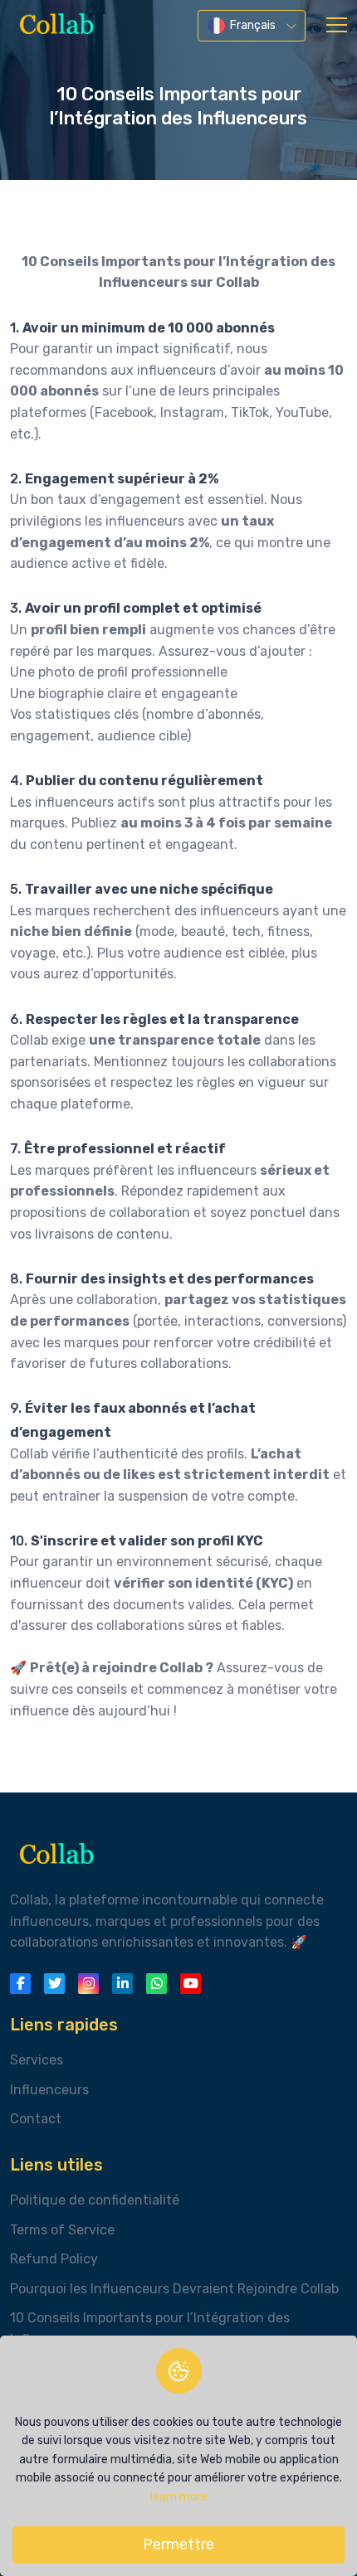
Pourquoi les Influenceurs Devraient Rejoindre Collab (174, 2289)
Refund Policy (54, 2259)
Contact (36, 2119)
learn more (179, 2497)
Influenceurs (49, 2090)
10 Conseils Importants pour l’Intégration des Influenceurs (150, 2329)
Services (37, 2060)
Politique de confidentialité (95, 2200)
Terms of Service (62, 2230)
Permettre (178, 2544)
